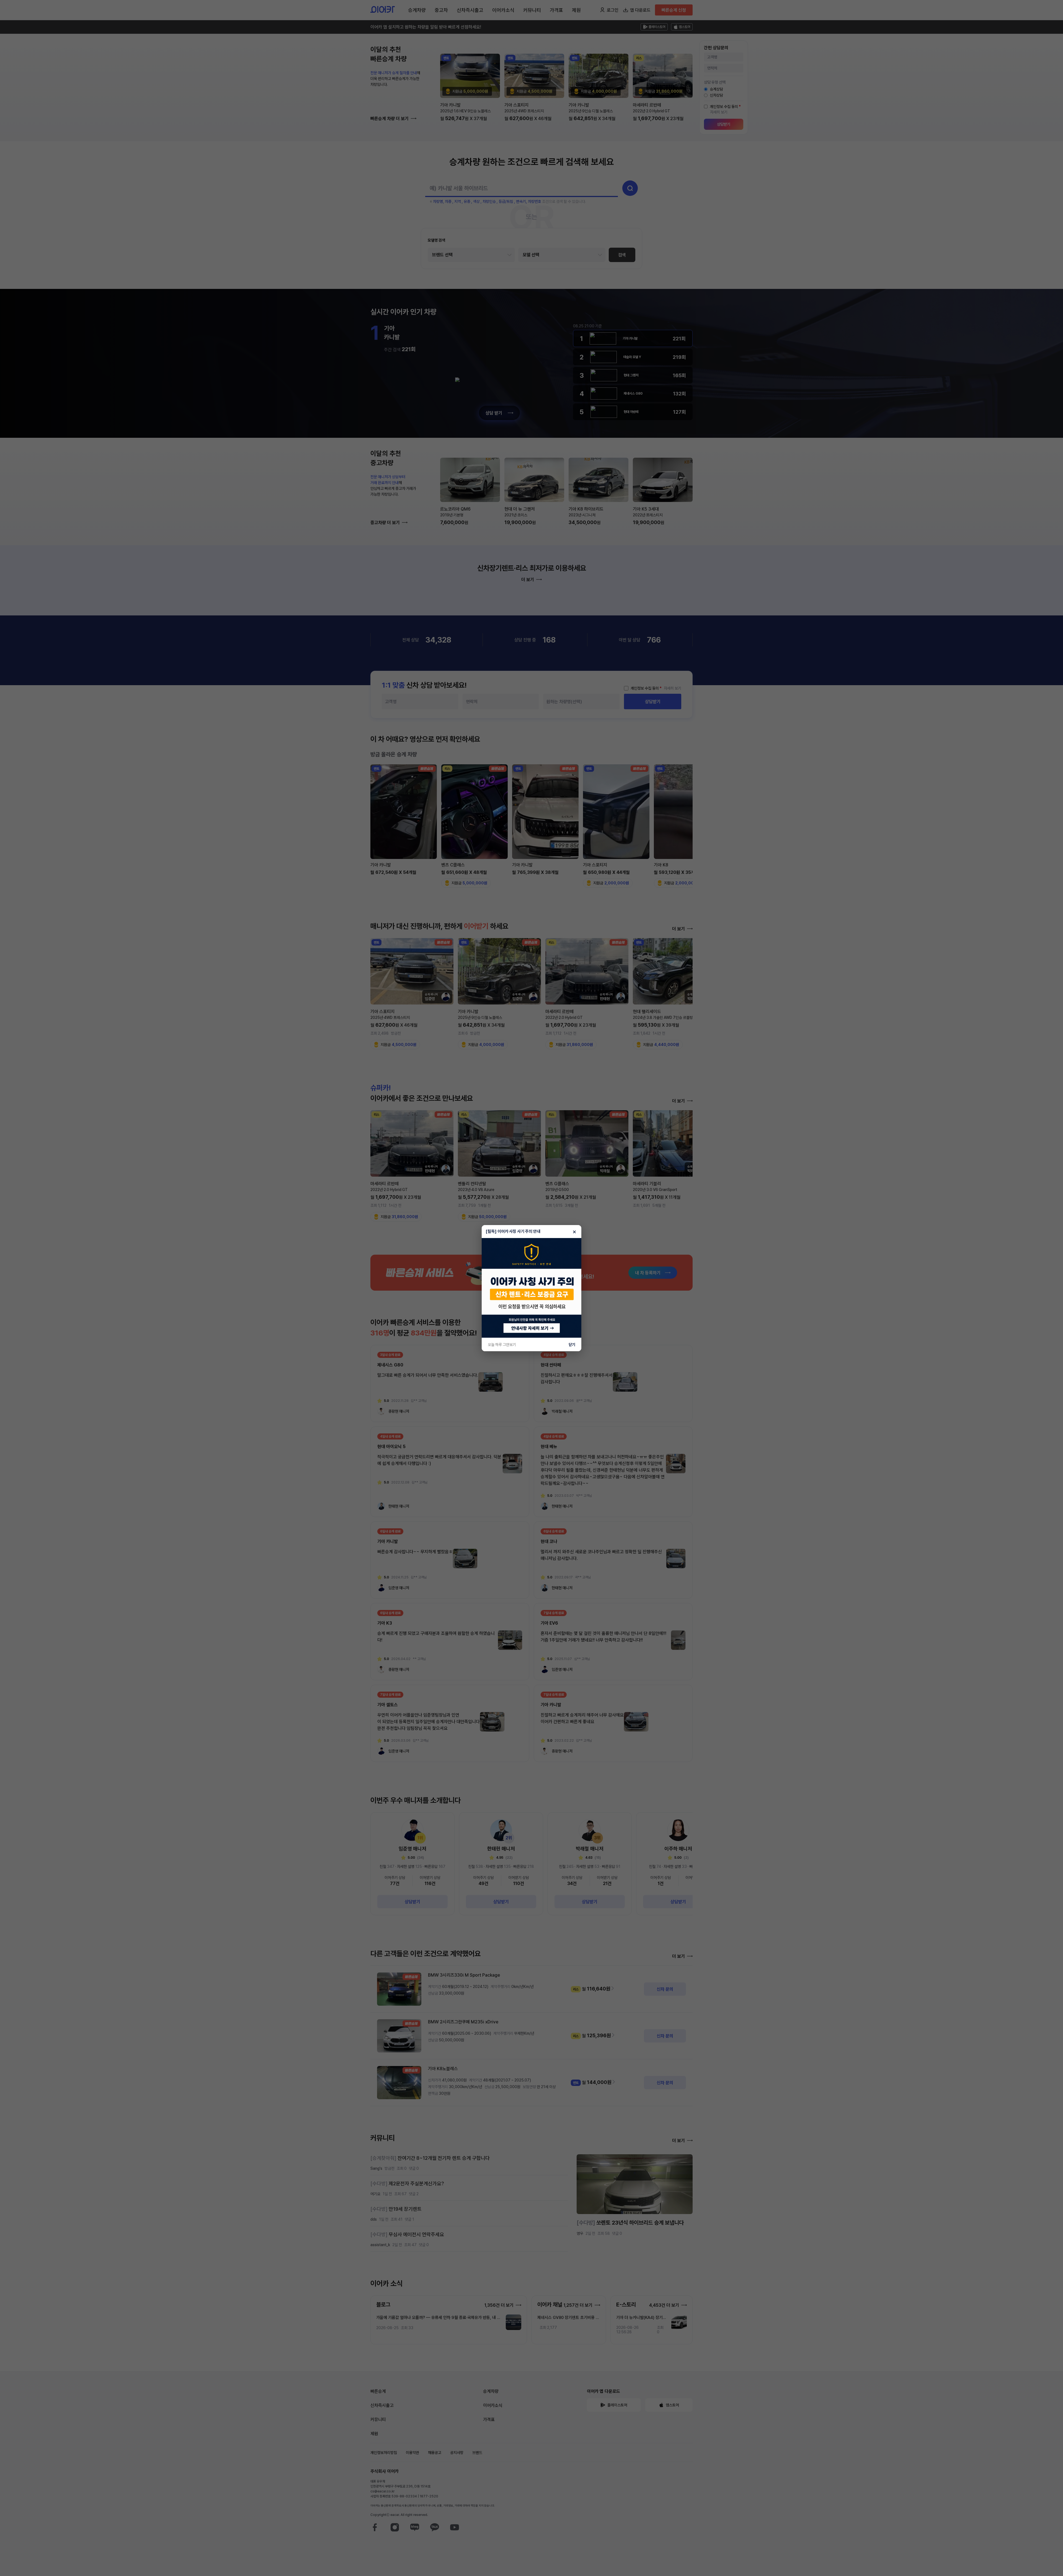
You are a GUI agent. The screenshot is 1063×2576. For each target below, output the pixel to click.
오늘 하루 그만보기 (502, 1345)
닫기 (572, 1345)
